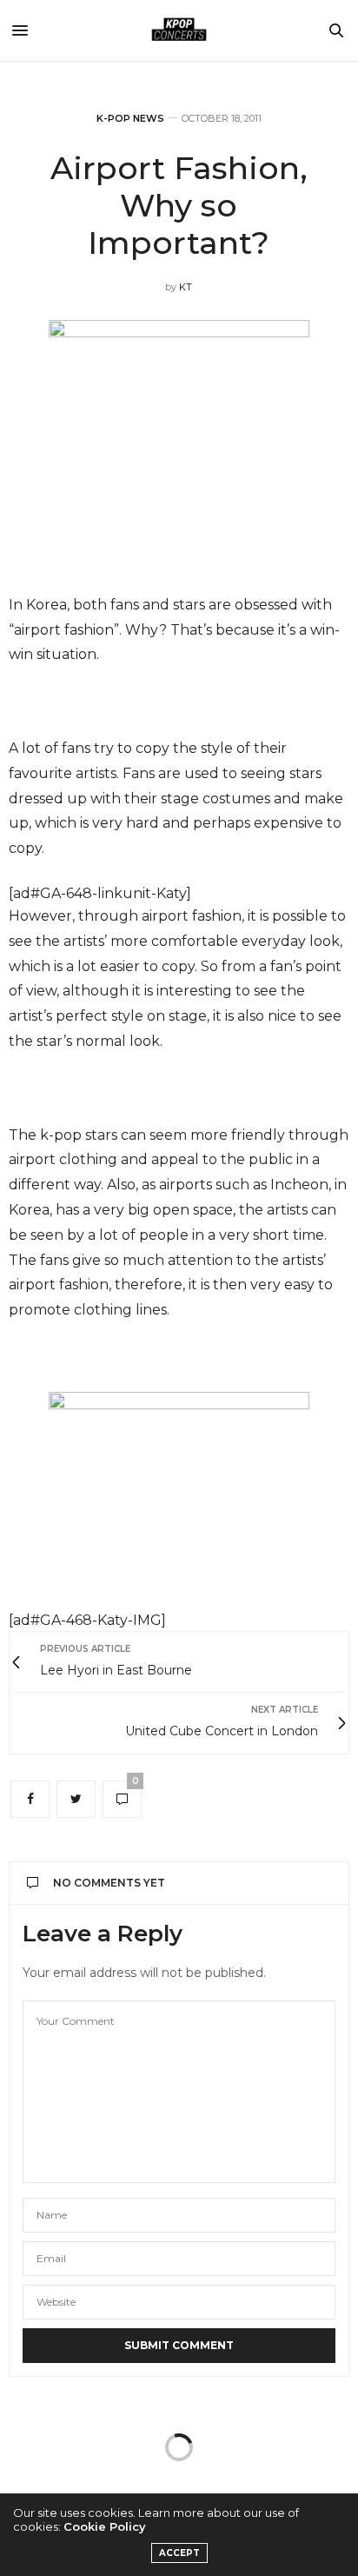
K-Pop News (130, 119)
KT (186, 287)
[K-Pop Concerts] (179, 30)
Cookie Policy (105, 2526)
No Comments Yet (109, 1883)
